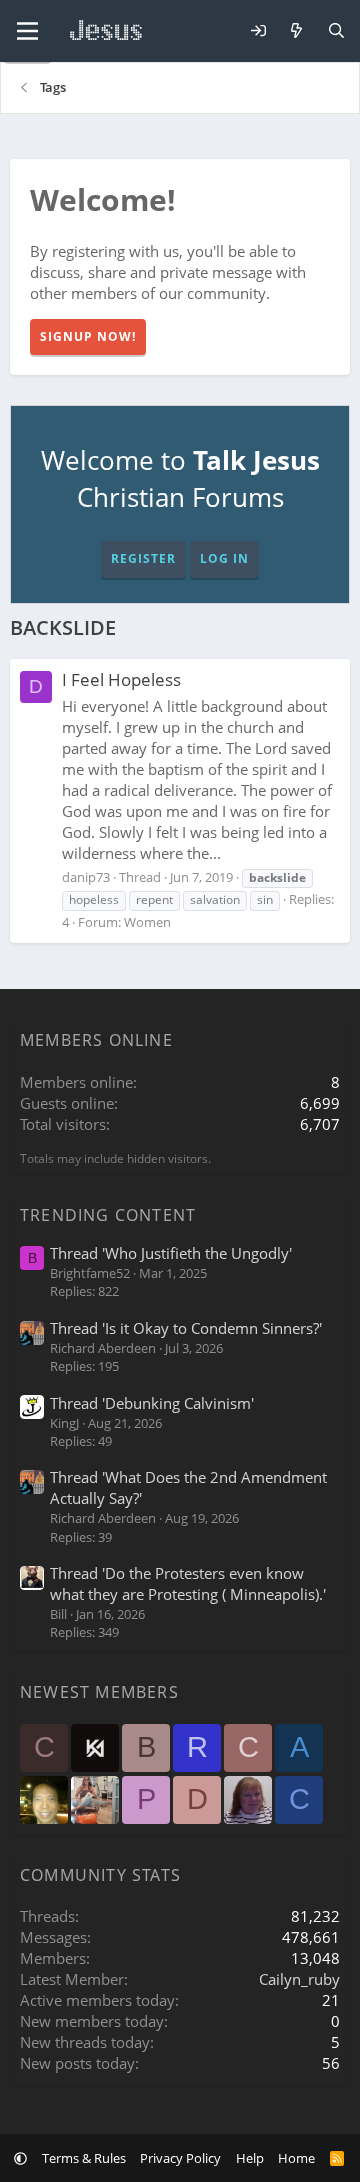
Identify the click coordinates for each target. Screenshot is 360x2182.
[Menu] (27, 31)
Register (143, 558)
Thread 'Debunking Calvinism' (152, 1403)
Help (250, 2158)
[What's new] (296, 31)
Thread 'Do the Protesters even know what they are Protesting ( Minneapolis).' (188, 1583)
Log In (224, 558)
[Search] (336, 31)
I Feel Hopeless (121, 679)
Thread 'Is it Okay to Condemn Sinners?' (186, 1328)
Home (296, 2158)
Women (147, 922)
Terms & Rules (84, 2158)
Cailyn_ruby (299, 1979)
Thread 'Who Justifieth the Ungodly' (171, 1253)
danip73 (86, 877)
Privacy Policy (180, 2158)
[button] (20, 2158)
